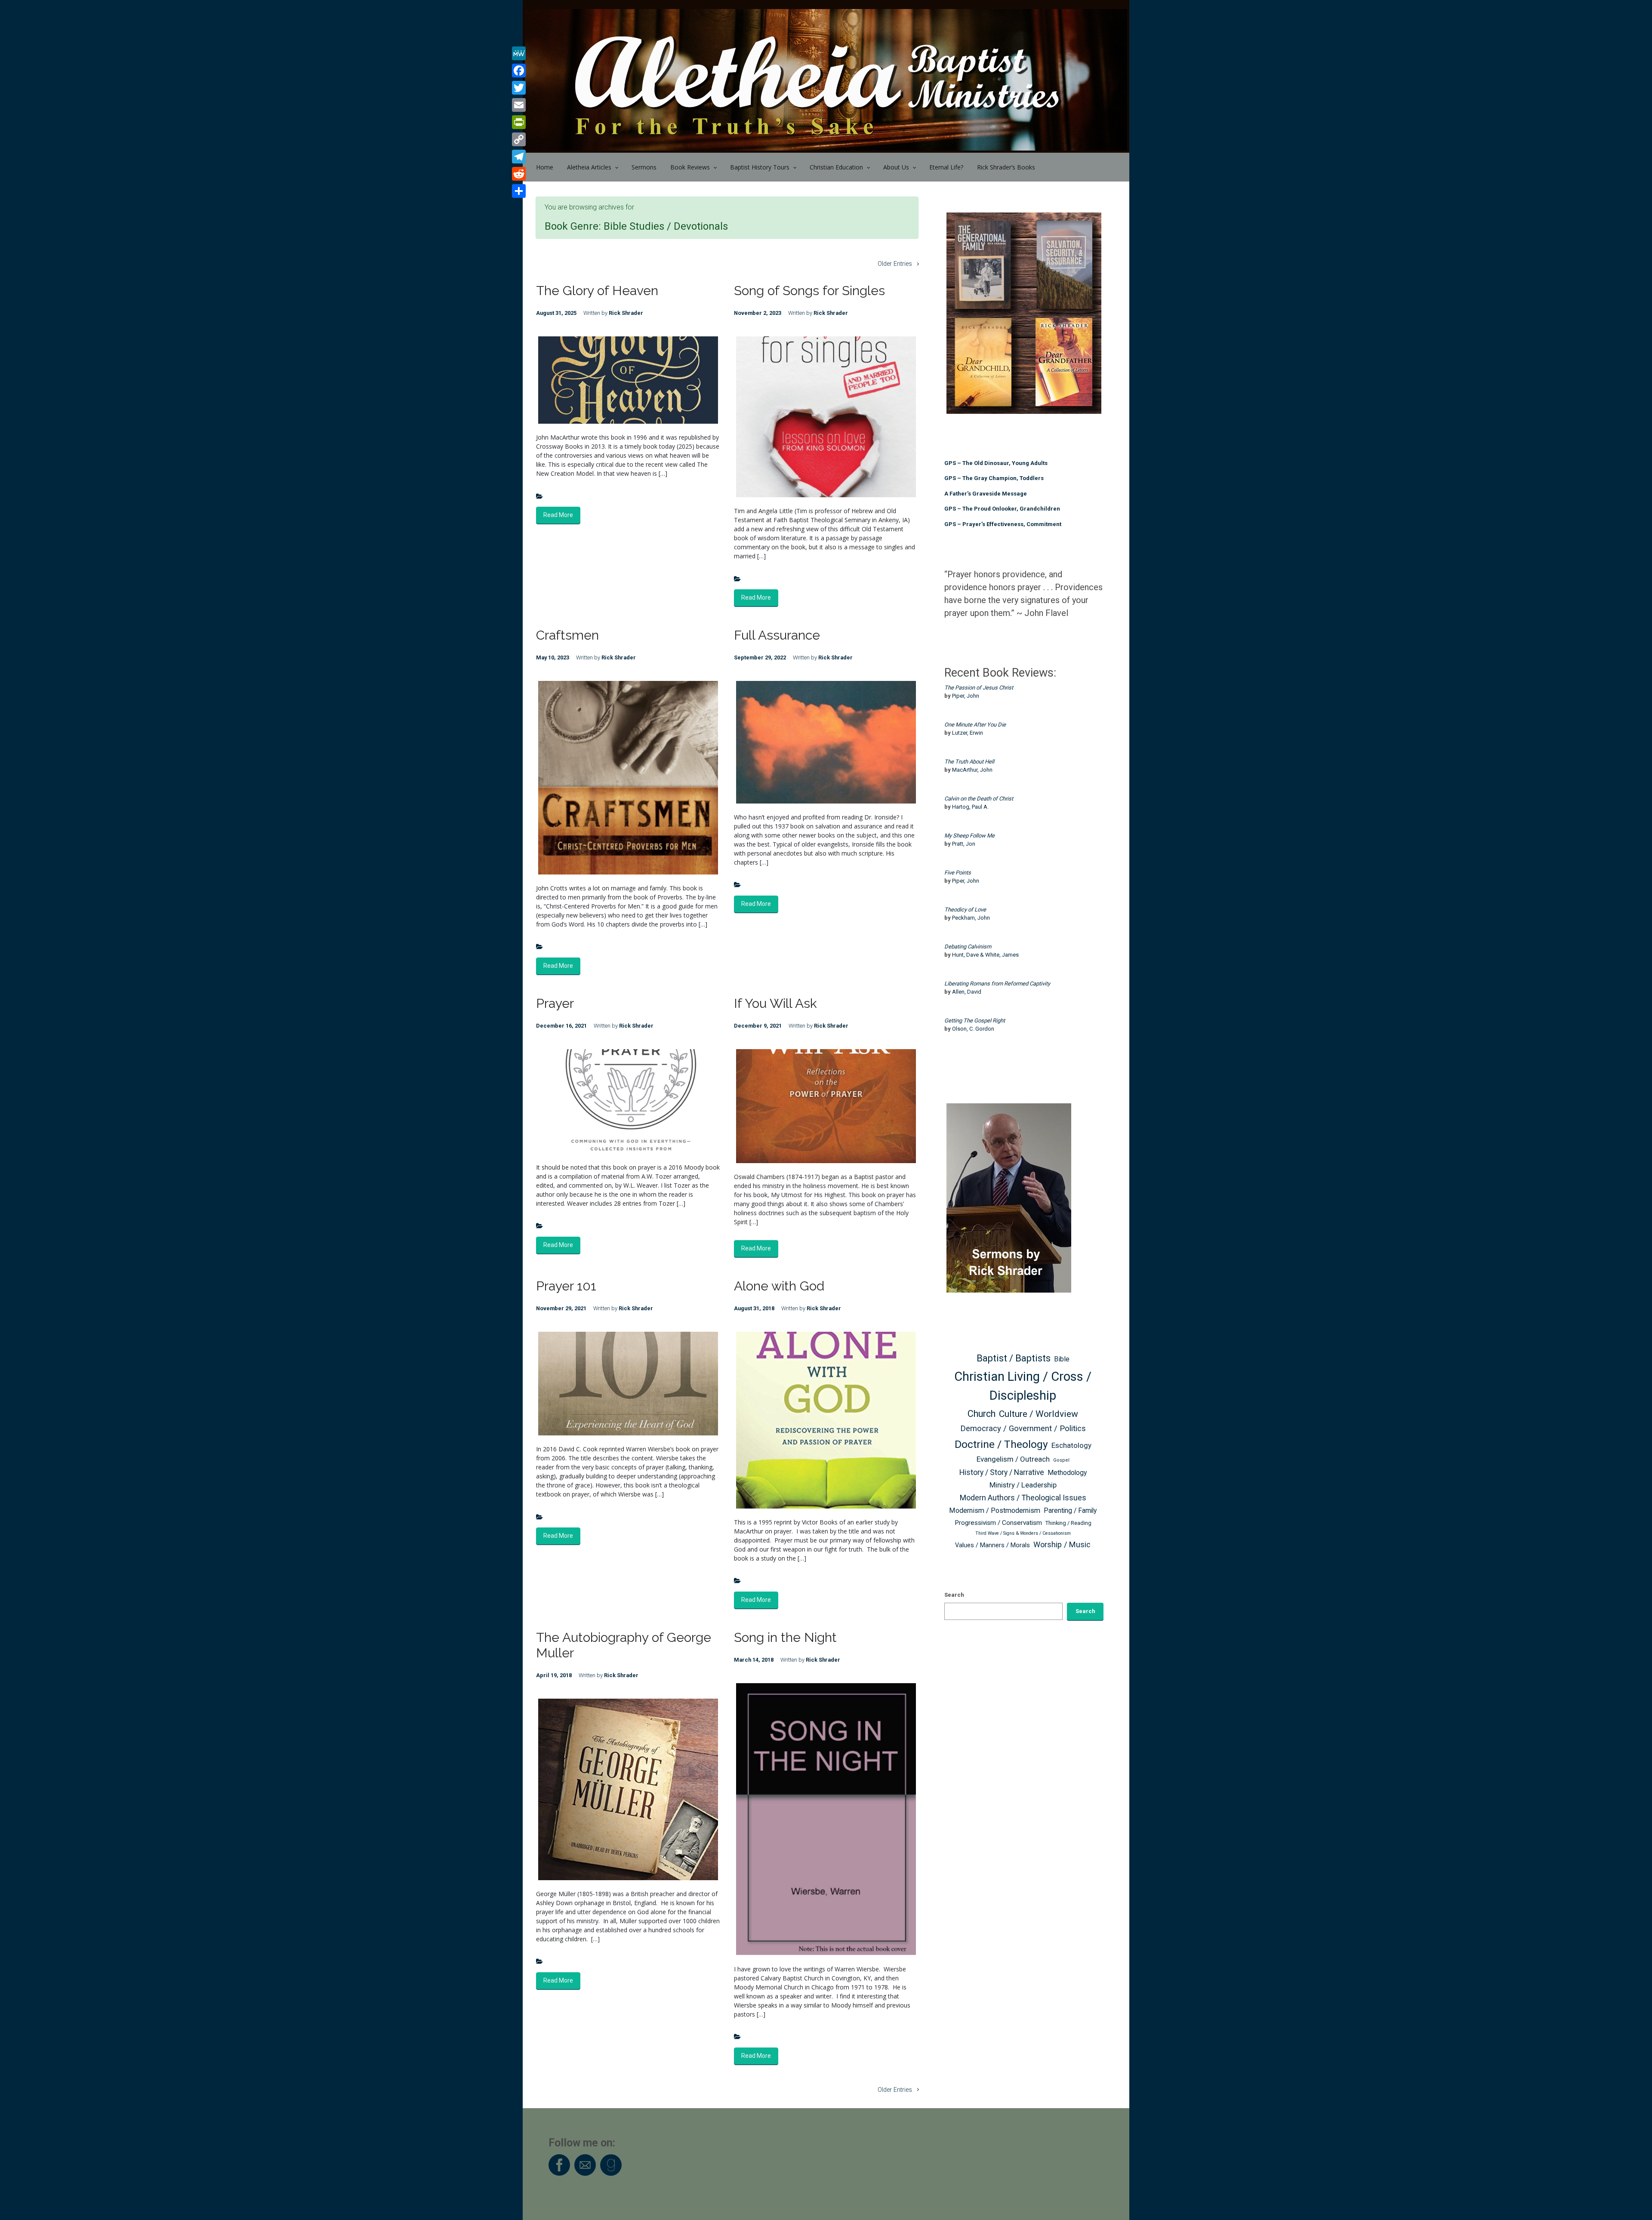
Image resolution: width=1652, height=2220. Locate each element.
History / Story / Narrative (1002, 1472)
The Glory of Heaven (597, 291)
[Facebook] (519, 71)
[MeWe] (519, 53)
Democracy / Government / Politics (1023, 1428)
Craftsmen (567, 635)
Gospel (1061, 1460)
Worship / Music (1062, 1544)
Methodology (1067, 1473)
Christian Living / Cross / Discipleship (1023, 1386)
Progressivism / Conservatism (998, 1523)
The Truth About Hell (969, 762)
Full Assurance (777, 635)
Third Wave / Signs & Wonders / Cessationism (1023, 1533)
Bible (1062, 1359)
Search (954, 1595)
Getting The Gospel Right (975, 1021)
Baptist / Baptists (1014, 1358)
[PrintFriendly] (519, 122)
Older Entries (895, 264)
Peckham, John (971, 918)
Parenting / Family (1070, 1510)
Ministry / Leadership (1023, 1485)
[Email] (519, 105)
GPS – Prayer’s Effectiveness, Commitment (1003, 524)
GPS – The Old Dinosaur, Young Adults (996, 463)
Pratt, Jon (964, 844)
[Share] (519, 191)
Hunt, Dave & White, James (985, 955)
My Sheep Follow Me (969, 836)
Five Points (958, 873)
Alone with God (779, 1286)
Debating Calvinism (968, 947)
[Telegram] (519, 157)
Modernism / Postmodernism (995, 1510)
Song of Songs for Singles (809, 291)
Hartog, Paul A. (970, 807)
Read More (558, 515)
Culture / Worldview (1039, 1414)
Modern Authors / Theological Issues (1023, 1498)
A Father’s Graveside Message (986, 494)
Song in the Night (785, 1637)
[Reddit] (519, 174)
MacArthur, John (972, 770)
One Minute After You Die (975, 725)
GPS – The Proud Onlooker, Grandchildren (1002, 509)
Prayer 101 (566, 1286)
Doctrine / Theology (1001, 1444)
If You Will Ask (775, 1003)
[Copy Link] (519, 139)
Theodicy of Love (965, 910)
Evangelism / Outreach (1013, 1459)
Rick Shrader (626, 313)
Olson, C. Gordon (973, 1029)
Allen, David (967, 992)
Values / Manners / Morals (992, 1545)
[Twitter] (519, 88)
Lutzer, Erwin (968, 733)
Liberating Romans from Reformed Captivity (997, 984)
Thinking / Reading (1068, 1523)
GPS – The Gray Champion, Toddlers (994, 478)
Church (982, 1414)
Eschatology (1071, 1445)
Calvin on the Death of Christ (979, 799)
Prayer (555, 1003)
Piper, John (966, 696)
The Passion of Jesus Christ (979, 688)
